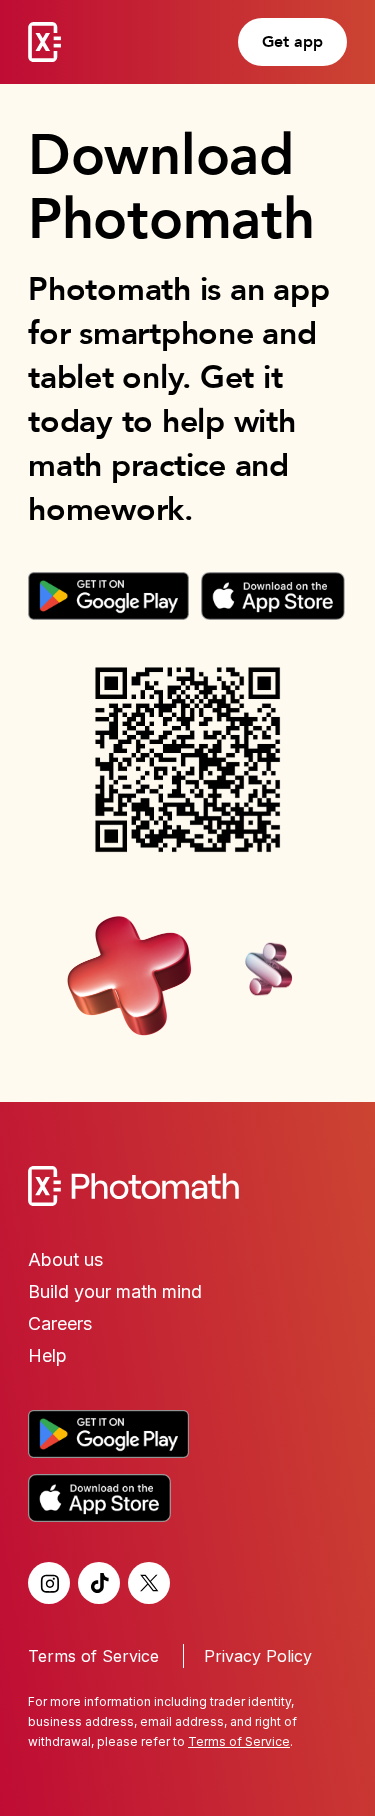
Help (47, 1355)
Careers (60, 1323)
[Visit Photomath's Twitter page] (149, 1583)
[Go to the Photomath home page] (187, 1186)
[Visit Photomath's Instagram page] (49, 1583)
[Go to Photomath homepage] (44, 42)
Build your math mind (115, 1291)
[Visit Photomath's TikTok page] (99, 1583)
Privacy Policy (258, 1656)
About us (65, 1259)
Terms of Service (93, 1656)
